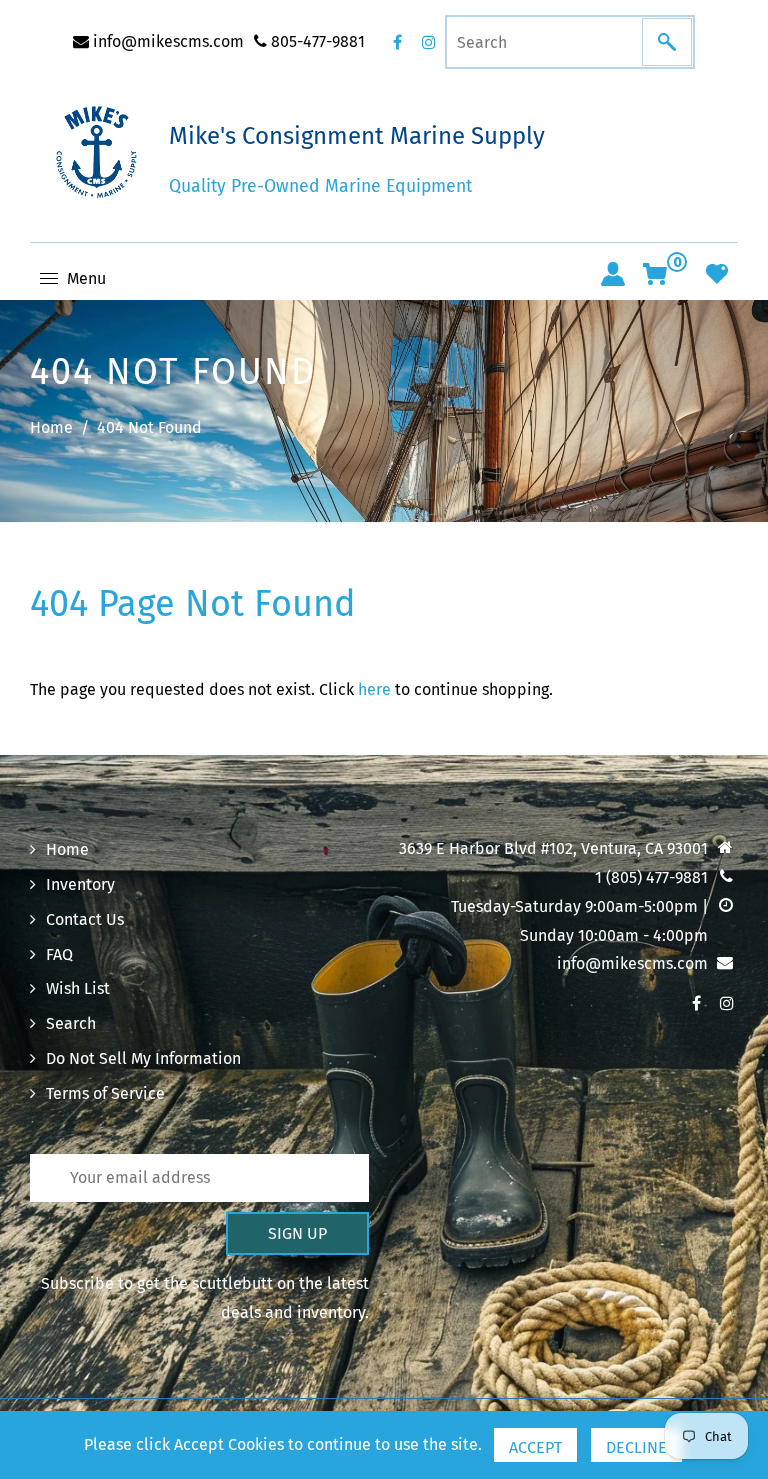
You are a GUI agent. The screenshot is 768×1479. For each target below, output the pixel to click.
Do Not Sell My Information (143, 1058)
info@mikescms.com (166, 41)
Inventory (80, 884)
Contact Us (85, 919)
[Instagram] (429, 42)
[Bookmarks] (717, 274)
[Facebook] (397, 42)
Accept (535, 1447)
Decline (636, 1447)
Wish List (78, 988)
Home (51, 427)
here (374, 689)
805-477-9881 (316, 41)
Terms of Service (105, 1093)
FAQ (59, 954)
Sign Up (297, 1233)
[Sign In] (613, 274)
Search (71, 1023)
